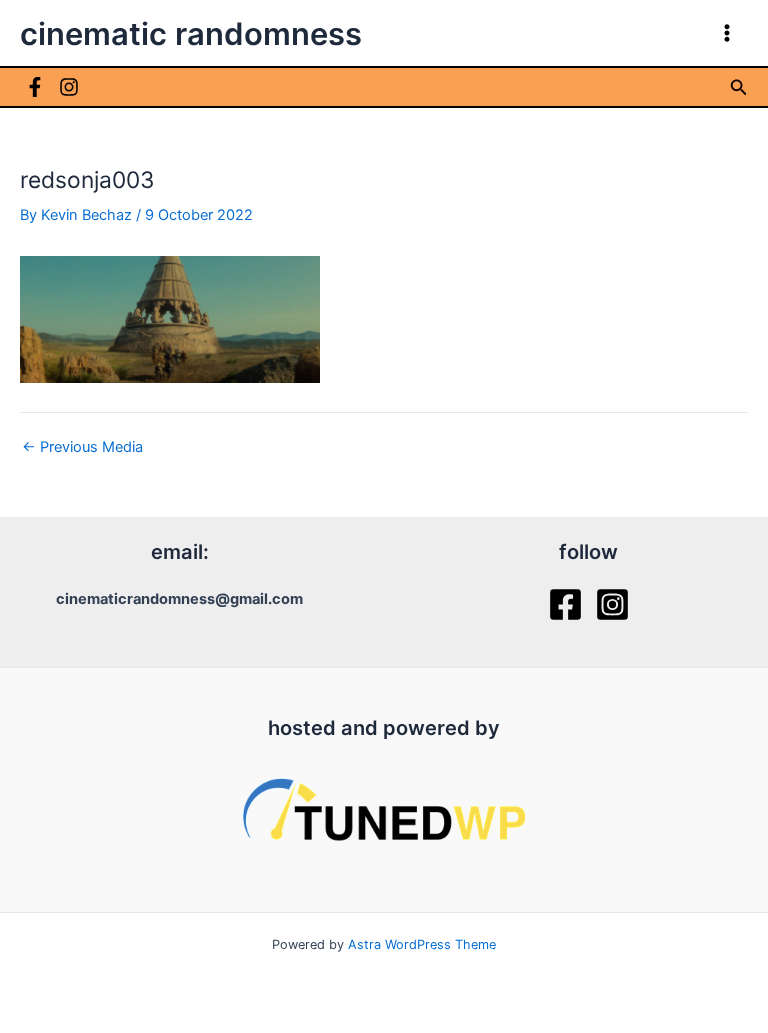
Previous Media (82, 447)
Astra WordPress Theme (422, 944)
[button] (739, 87)
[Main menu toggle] (727, 33)
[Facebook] (35, 87)
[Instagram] (69, 87)
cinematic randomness (191, 33)
